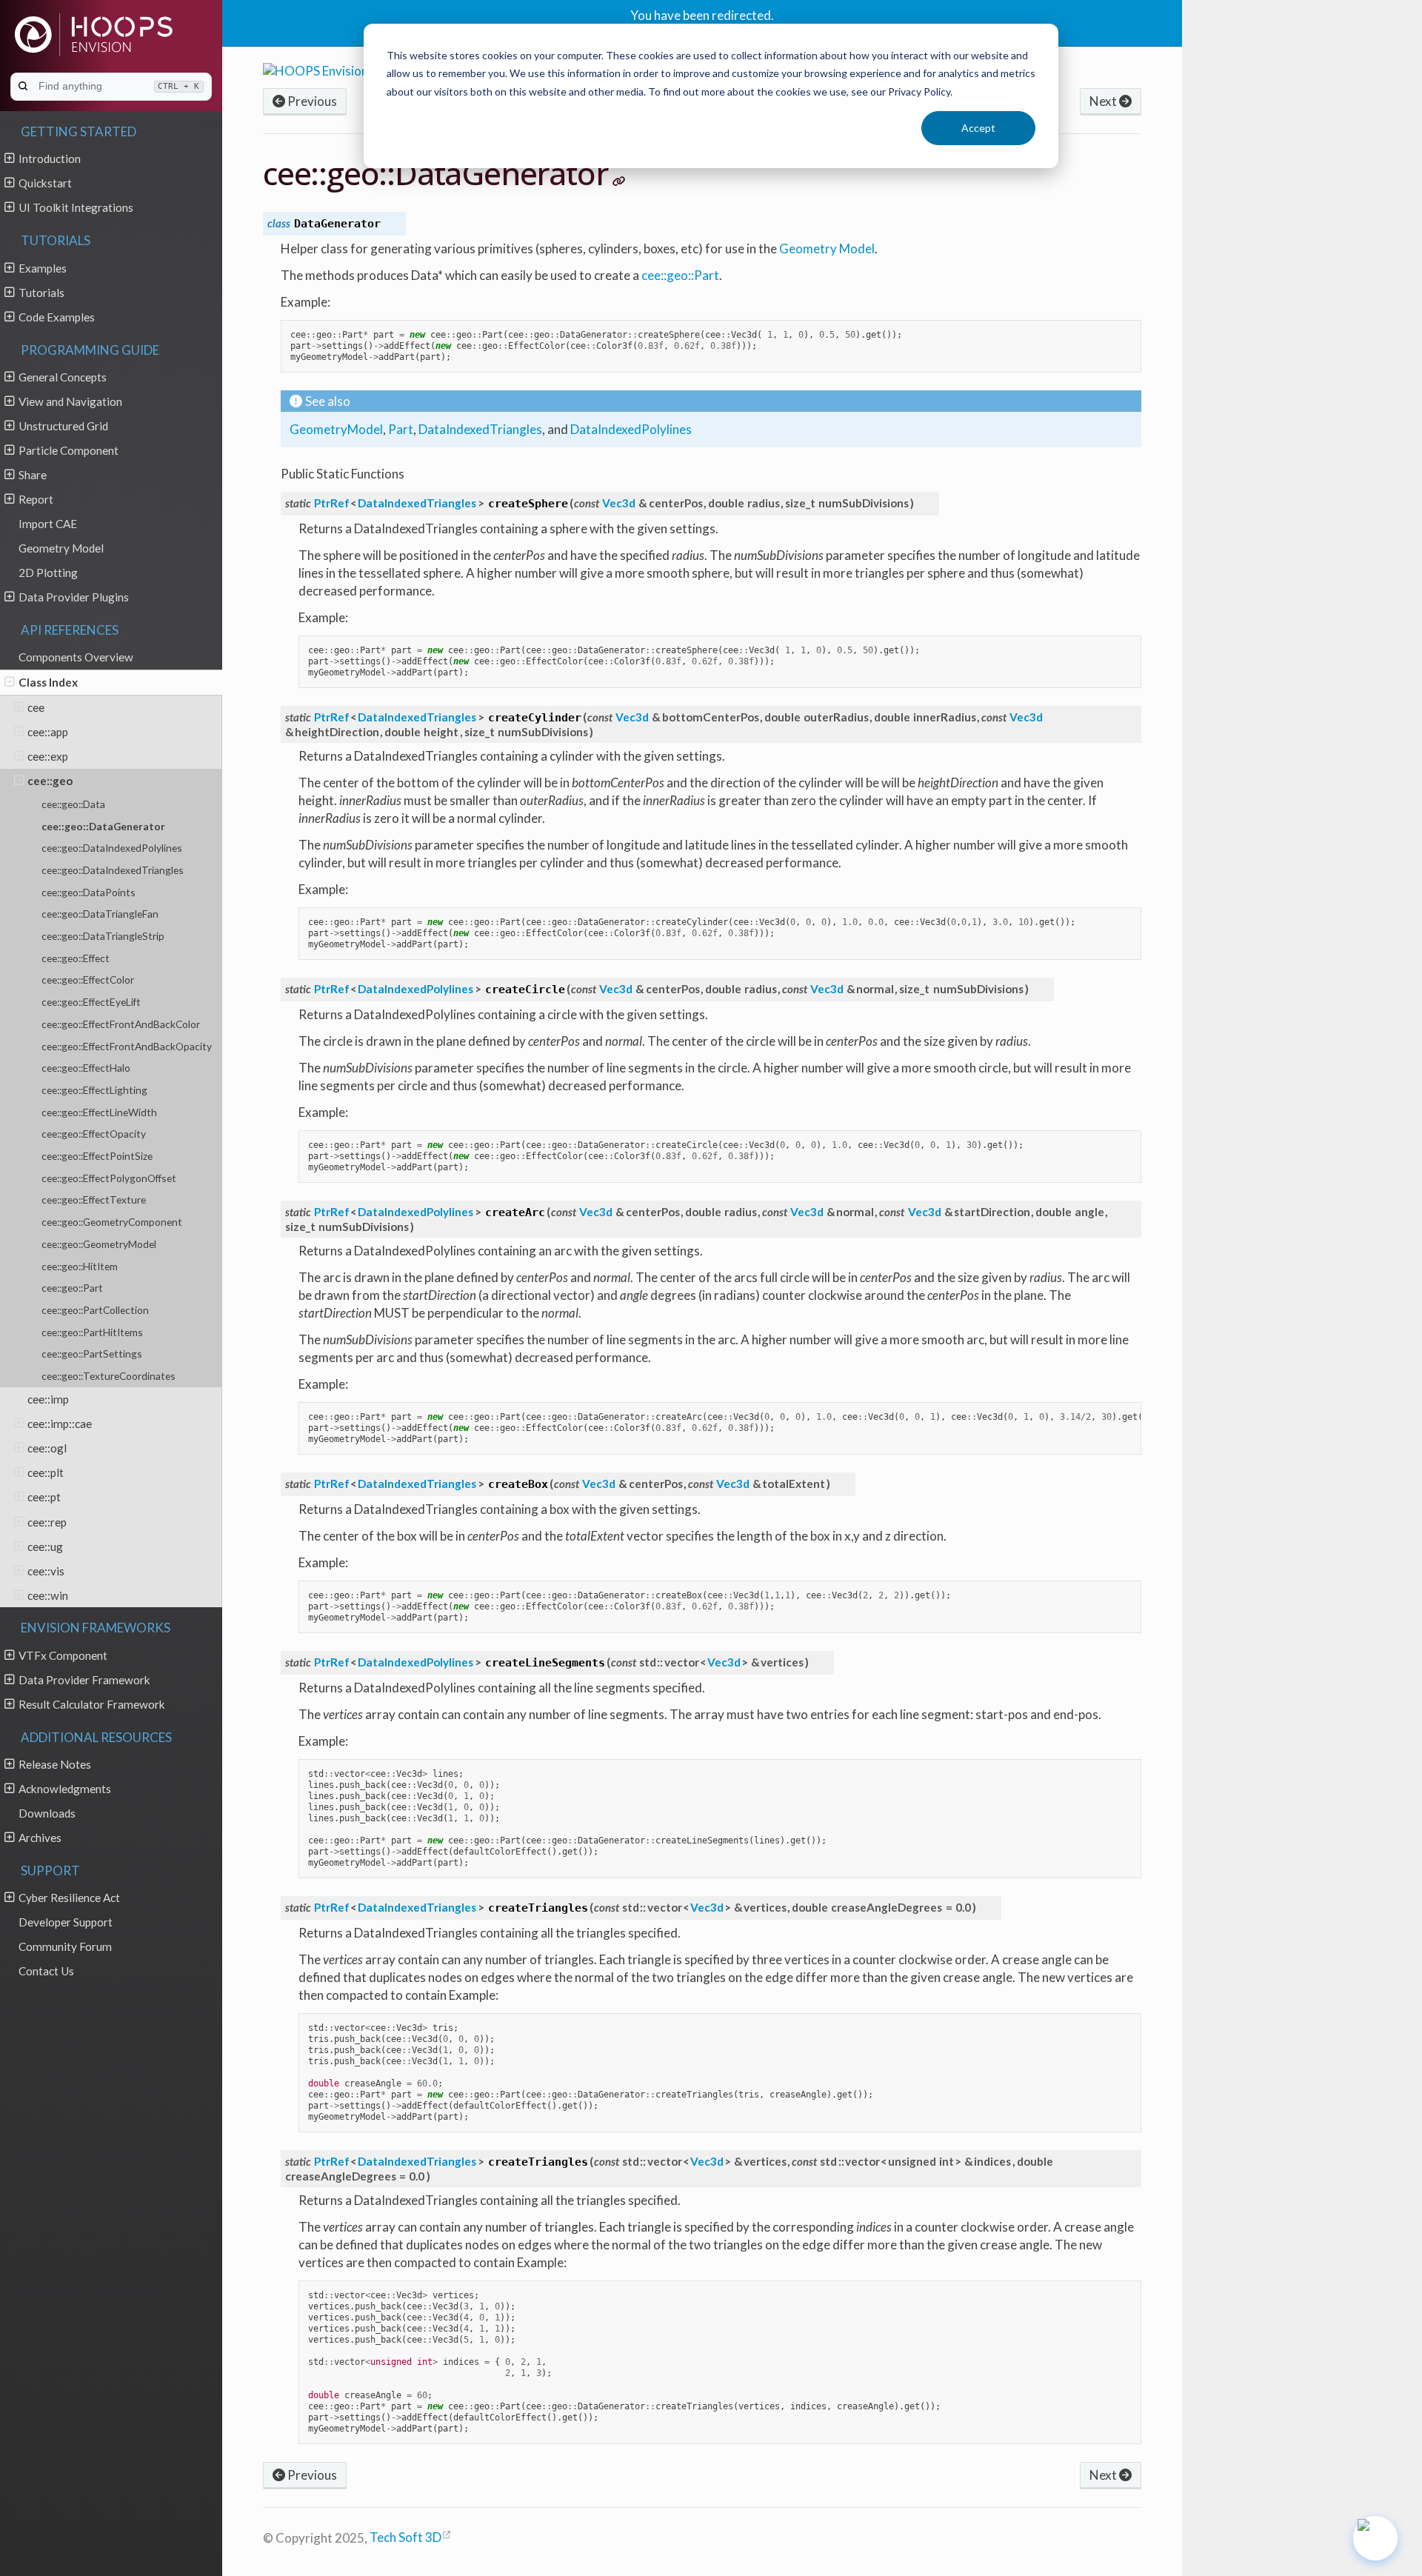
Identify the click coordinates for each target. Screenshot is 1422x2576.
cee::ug (45, 1546)
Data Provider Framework (84, 1680)
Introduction (50, 159)
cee (36, 707)
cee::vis (46, 1571)
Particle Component (69, 450)
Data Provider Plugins (74, 597)
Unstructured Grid (63, 426)
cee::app (48, 732)
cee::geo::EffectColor (88, 980)
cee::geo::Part (72, 1288)
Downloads (47, 1813)
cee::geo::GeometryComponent (112, 1222)
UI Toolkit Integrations (76, 207)
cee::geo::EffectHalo (86, 1068)
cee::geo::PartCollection (95, 1310)
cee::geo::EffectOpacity (94, 1134)
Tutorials (41, 293)
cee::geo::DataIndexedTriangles (113, 870)
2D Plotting (48, 573)
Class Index (48, 682)
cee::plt (46, 1472)
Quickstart (45, 183)
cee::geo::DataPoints (89, 892)
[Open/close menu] (9, 158)
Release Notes (55, 1764)
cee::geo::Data (73, 804)
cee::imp (48, 1399)
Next (1104, 101)
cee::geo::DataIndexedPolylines (112, 848)
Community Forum (65, 1946)
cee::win (48, 1595)
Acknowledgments (65, 1789)
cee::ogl (47, 1448)
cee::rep (47, 1522)
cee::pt (44, 1497)
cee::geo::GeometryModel (99, 1244)
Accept (978, 128)
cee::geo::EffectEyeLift (91, 1002)
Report (36, 499)
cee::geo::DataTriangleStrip (103, 936)
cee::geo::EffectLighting (94, 1090)
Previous (311, 101)
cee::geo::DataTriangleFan (100, 914)
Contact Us (46, 1971)
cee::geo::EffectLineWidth (99, 1112)
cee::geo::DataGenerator (103, 826)
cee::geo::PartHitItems (92, 1332)
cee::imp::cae (60, 1424)
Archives (40, 1838)
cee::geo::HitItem (80, 1266)
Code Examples (57, 317)
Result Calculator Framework (92, 1704)
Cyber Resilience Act (69, 1898)
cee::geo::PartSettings (92, 1354)
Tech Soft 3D (405, 2537)
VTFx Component (63, 1655)
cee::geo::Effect (76, 958)
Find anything (119, 86)
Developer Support (66, 1922)
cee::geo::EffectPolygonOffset (109, 1178)
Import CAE (48, 524)
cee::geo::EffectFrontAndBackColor (121, 1024)
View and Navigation (70, 401)
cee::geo (50, 781)
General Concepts (63, 377)
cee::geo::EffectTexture (94, 1199)
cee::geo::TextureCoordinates (109, 1376)
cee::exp (48, 756)
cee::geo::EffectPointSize (97, 1156)
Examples (43, 268)
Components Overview (76, 657)
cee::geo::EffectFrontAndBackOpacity (127, 1046)
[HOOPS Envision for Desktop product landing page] (350, 69)
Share (33, 475)
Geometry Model (61, 548)
